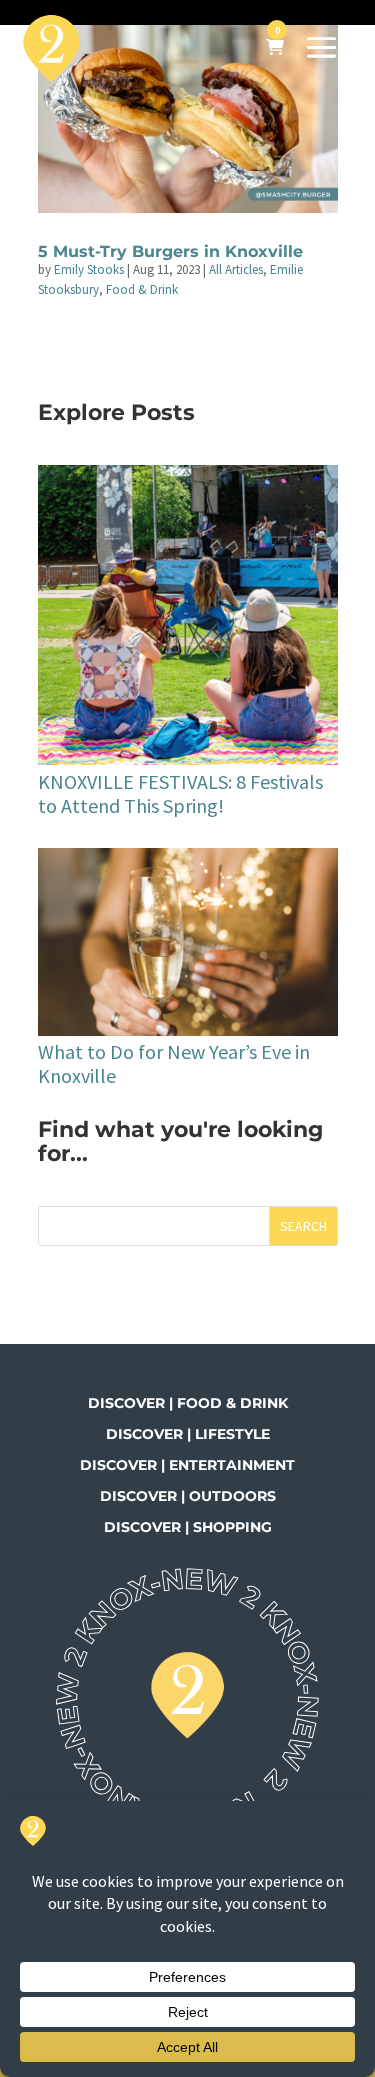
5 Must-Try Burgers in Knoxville (170, 251)
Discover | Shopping (188, 1527)
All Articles (236, 269)
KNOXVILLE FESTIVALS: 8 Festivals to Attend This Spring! (180, 793)
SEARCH (303, 1226)
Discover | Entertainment (187, 1465)
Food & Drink (142, 289)
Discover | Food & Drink (188, 1403)
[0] (275, 48)
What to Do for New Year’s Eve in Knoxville (174, 1063)
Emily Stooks (89, 269)
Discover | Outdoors (188, 1496)
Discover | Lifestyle (188, 1434)
